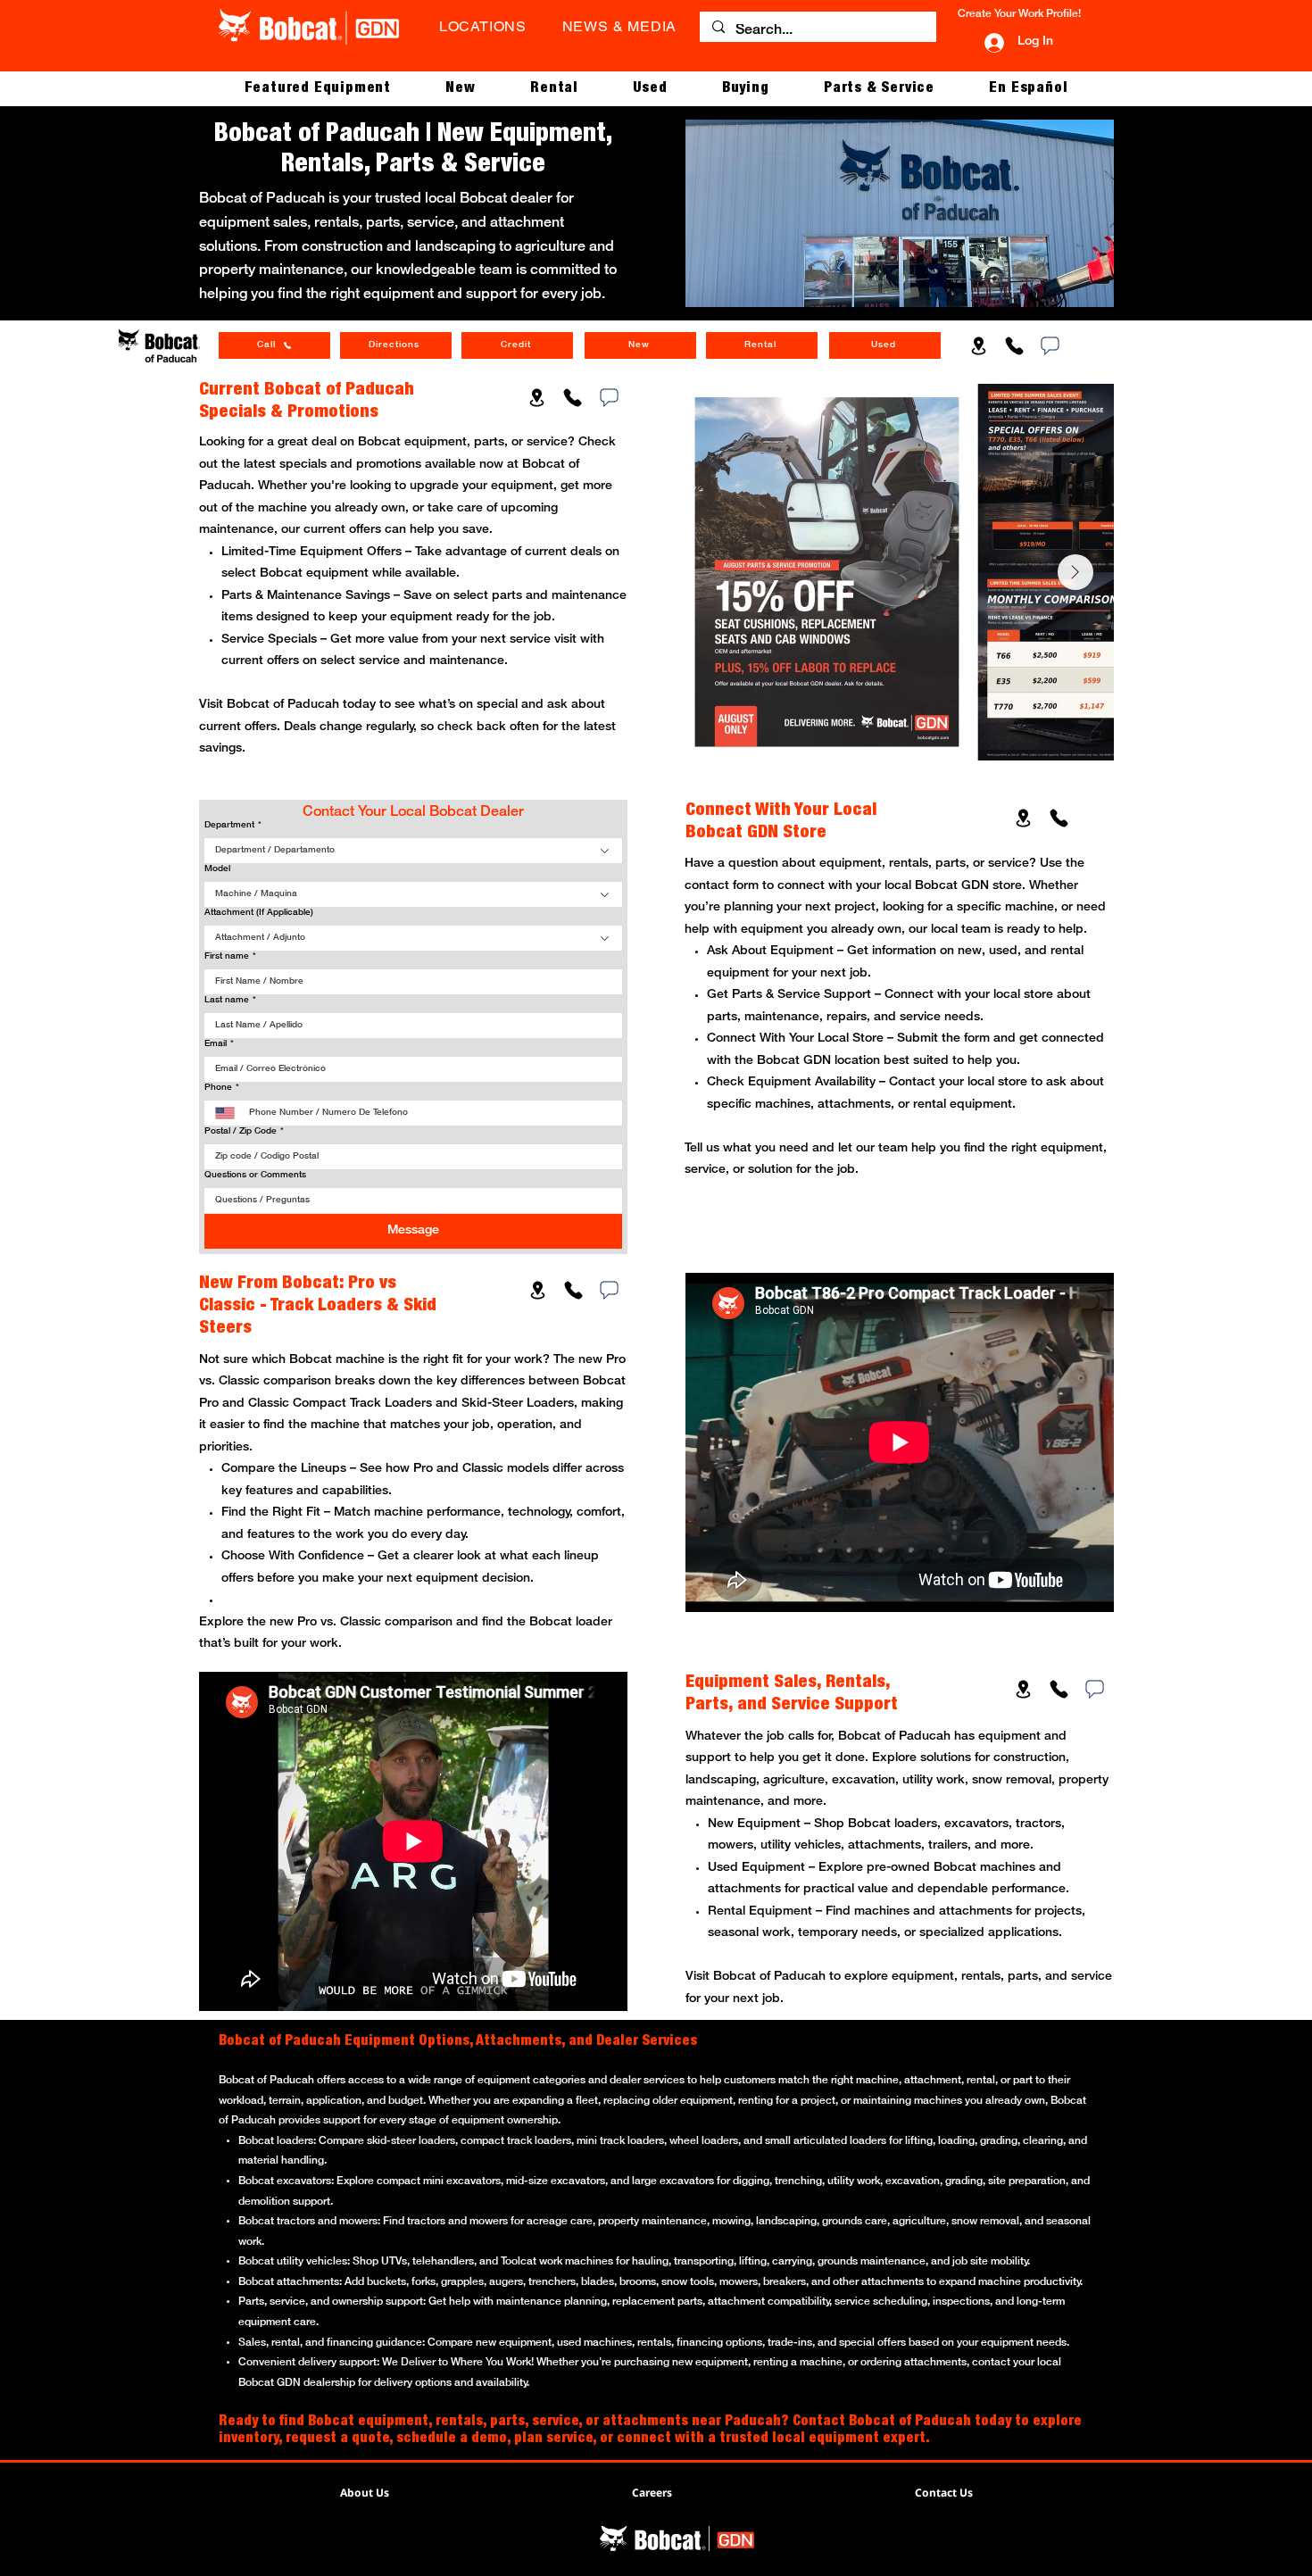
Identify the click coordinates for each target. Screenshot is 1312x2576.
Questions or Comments (255, 1175)
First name (230, 956)
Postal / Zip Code (244, 1131)
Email (219, 1044)
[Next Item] (1075, 572)
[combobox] (413, 851)
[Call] (1014, 345)
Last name (230, 1000)
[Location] (978, 345)
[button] (318, 89)
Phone (222, 1088)
